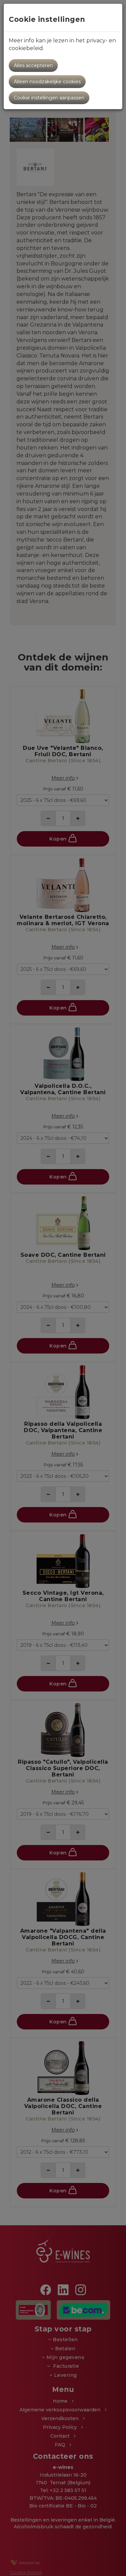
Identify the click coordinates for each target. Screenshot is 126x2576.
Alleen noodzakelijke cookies (47, 82)
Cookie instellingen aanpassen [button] (49, 98)
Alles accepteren (33, 66)
